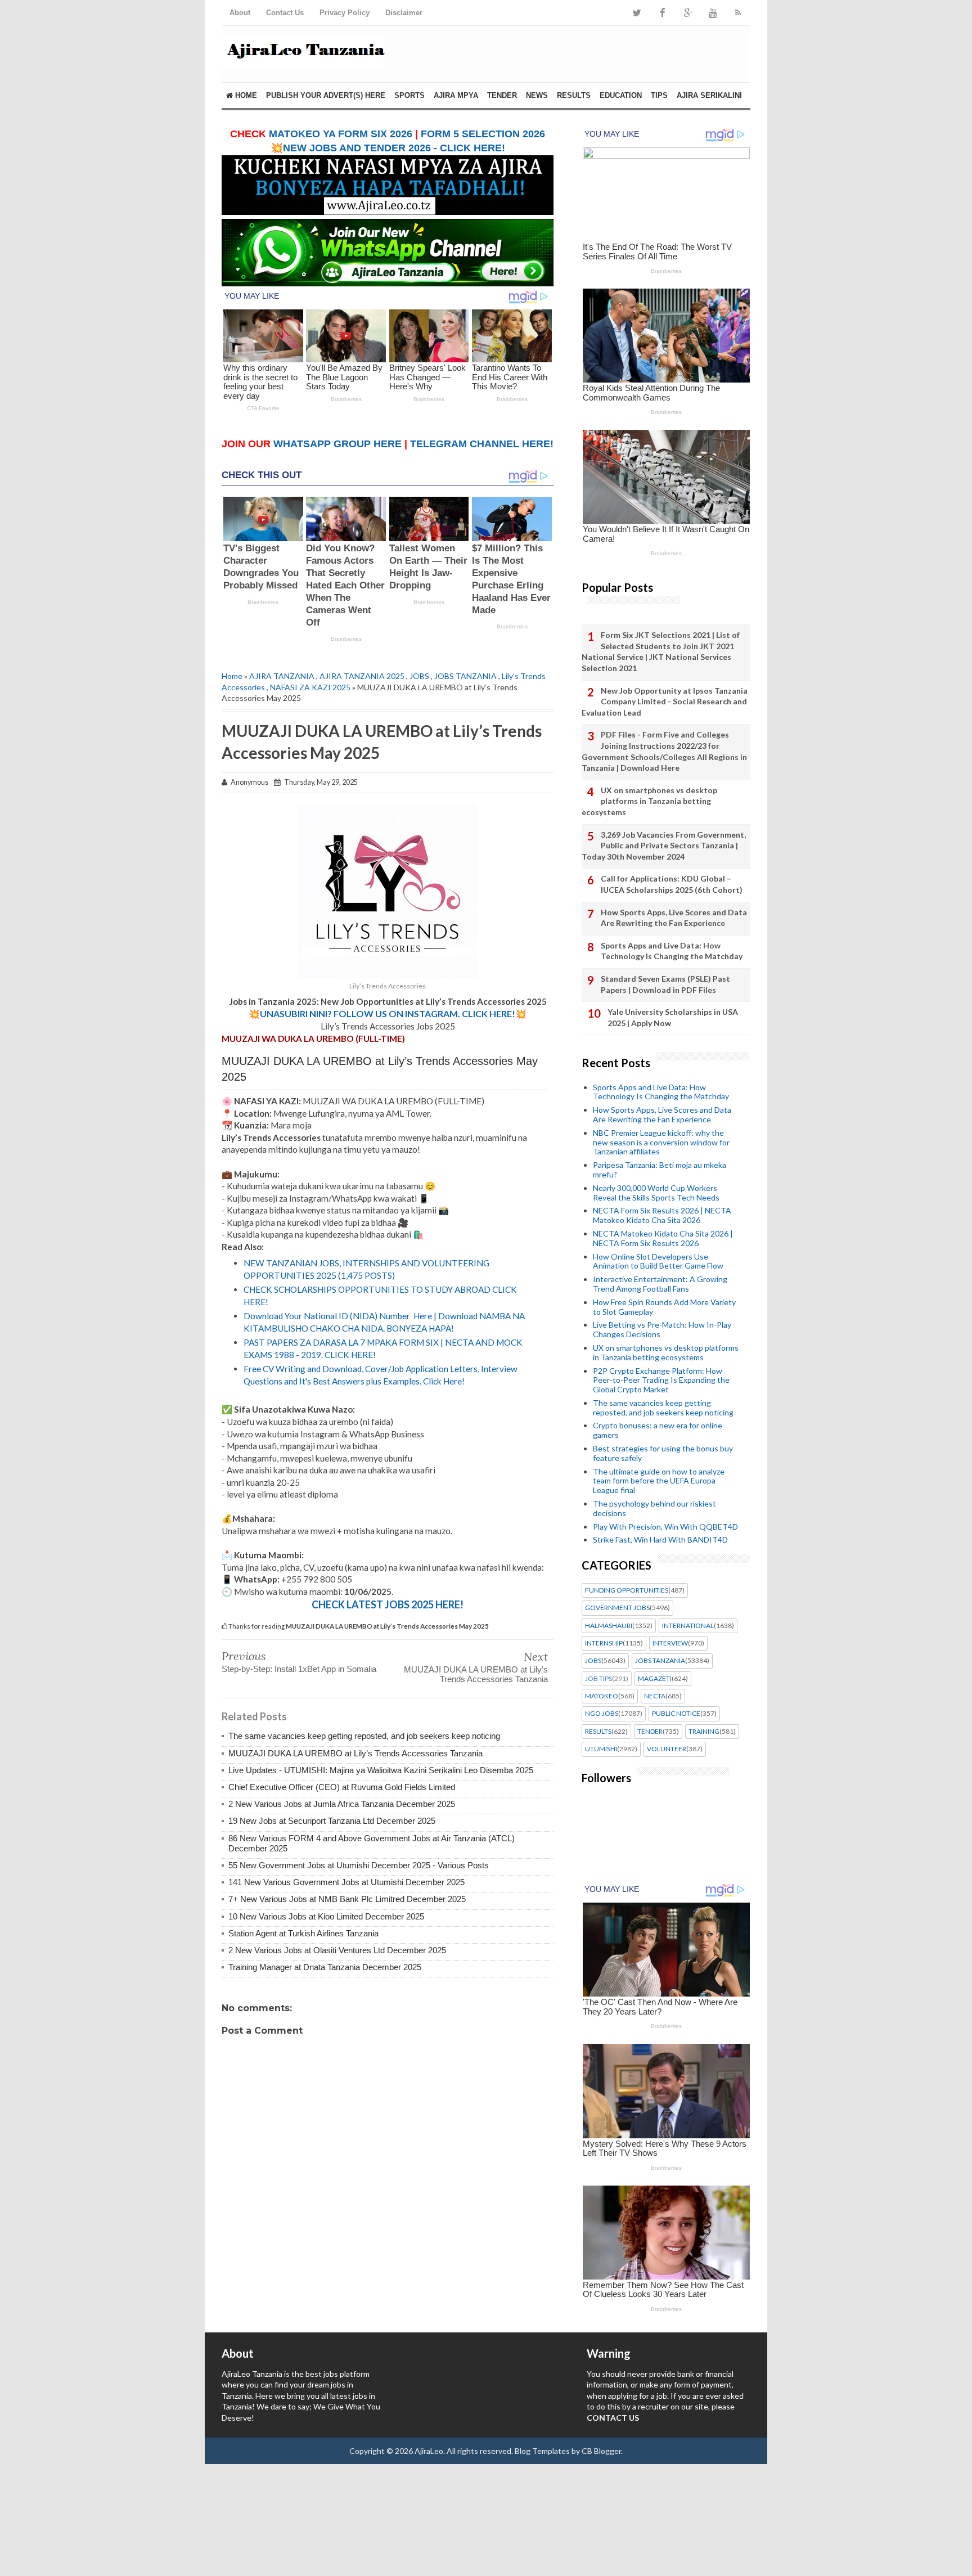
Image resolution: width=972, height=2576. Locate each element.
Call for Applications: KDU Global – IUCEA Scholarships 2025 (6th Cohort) (672, 884)
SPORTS (409, 95)
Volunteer (667, 1749)
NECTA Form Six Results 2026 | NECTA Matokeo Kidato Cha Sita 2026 (662, 1215)
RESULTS (574, 95)
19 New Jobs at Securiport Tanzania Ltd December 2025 (332, 1821)
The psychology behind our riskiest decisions (654, 1508)
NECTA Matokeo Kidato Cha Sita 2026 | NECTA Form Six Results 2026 (663, 1238)
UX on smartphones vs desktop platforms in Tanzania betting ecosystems (649, 801)
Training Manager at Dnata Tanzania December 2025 (325, 1967)
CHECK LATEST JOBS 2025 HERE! (388, 1604)
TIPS (659, 95)
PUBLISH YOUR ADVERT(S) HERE (326, 95)
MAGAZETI (655, 1679)
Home (245, 95)
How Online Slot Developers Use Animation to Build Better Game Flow (658, 1261)
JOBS (419, 676)
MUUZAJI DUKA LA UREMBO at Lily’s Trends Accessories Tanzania (476, 1674)
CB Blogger (601, 2451)
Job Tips (598, 1679)
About (240, 13)
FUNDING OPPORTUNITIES (627, 1590)
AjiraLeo (429, 2451)
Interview (670, 1643)
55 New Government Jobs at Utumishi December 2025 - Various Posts (359, 1865)
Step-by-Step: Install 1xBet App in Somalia (299, 1669)
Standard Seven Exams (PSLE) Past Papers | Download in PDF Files (665, 984)
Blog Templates (542, 2451)
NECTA (655, 1696)
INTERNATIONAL (688, 1626)
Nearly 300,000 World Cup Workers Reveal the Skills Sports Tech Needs (656, 1193)
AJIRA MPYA (456, 95)
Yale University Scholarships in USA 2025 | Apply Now (673, 1017)
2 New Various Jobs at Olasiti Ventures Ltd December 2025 (337, 1950)
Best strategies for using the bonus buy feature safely (663, 1453)
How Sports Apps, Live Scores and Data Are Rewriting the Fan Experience (674, 918)
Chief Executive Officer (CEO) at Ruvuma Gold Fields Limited (342, 1787)
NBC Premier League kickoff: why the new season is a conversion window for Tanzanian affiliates (661, 1142)
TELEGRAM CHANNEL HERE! (482, 444)
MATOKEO (602, 1696)
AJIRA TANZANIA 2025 (362, 676)
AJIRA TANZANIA (282, 676)
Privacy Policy (345, 13)
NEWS (537, 95)
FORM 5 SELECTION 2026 (483, 134)
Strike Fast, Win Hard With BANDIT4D (660, 1539)
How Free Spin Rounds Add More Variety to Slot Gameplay (664, 1307)
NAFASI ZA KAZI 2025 (310, 687)
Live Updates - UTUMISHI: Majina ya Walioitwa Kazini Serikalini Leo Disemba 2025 (381, 1770)
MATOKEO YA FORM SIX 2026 (341, 134)
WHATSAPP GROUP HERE (337, 444)
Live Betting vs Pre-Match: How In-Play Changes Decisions (662, 1329)
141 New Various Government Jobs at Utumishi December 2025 (346, 1882)
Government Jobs (617, 1608)
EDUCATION (621, 95)
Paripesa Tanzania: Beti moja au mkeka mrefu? (660, 1170)
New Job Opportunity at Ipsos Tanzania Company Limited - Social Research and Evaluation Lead (665, 702)
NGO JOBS (602, 1714)
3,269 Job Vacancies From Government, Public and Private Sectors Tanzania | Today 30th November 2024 (664, 846)
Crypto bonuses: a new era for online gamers (658, 1430)
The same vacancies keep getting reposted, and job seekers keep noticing (364, 1736)
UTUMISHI (601, 1749)
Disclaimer (404, 13)
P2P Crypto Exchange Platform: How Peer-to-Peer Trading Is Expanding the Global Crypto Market (661, 1380)
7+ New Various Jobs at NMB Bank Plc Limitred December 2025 (347, 1899)
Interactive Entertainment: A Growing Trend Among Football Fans (660, 1284)
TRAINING (704, 1732)
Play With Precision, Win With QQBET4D (665, 1527)
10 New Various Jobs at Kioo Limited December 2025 (326, 1916)
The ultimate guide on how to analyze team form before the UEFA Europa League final (659, 1481)
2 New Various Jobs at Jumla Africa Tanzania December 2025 (342, 1804)
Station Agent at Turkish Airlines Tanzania (303, 1933)
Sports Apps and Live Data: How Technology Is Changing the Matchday (672, 951)
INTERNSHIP (604, 1643)
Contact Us (285, 13)
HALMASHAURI (609, 1626)
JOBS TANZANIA (465, 676)
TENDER (502, 95)
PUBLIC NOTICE (676, 1714)
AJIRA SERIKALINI (709, 95)
